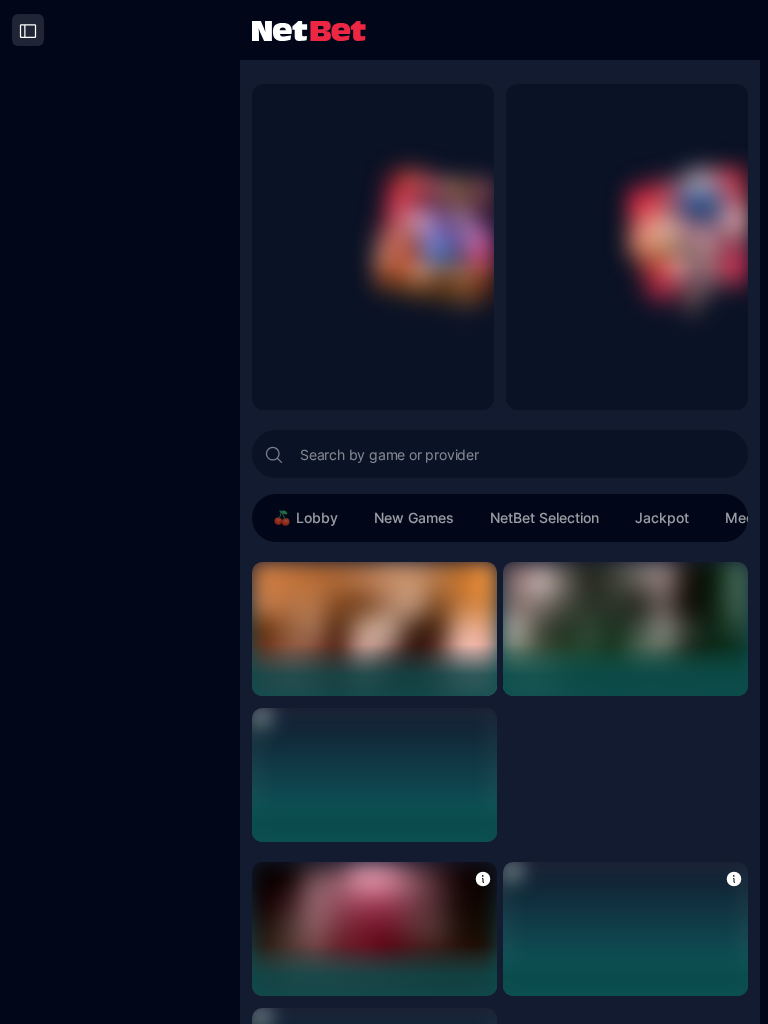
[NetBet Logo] (309, 29)
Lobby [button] (317, 517)
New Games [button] (414, 517)
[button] (483, 877)
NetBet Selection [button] (544, 517)
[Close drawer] (28, 30)
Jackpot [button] (662, 517)
